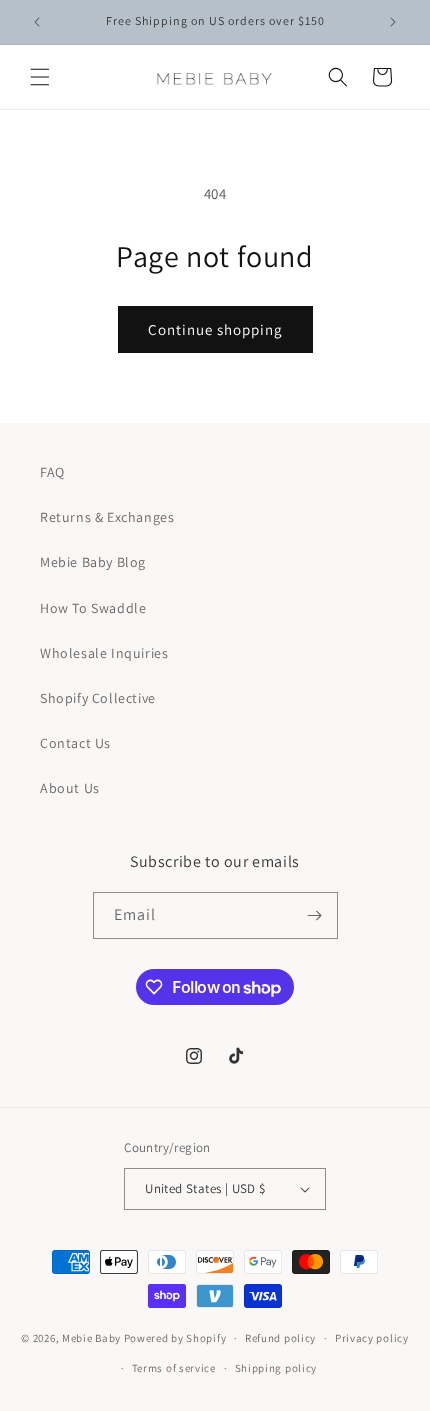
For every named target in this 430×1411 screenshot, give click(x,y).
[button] (40, 77)
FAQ (52, 472)
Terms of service (174, 1368)
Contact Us (75, 743)
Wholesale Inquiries (104, 653)
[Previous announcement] (37, 22)
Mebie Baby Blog (93, 562)
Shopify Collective (98, 698)
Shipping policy (276, 1368)
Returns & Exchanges (107, 517)
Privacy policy (372, 1338)
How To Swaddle (93, 608)
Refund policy (280, 1338)
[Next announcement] (393, 22)
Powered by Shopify (175, 1338)
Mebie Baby (91, 1338)
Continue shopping (215, 329)
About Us (70, 788)
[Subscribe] (315, 915)
